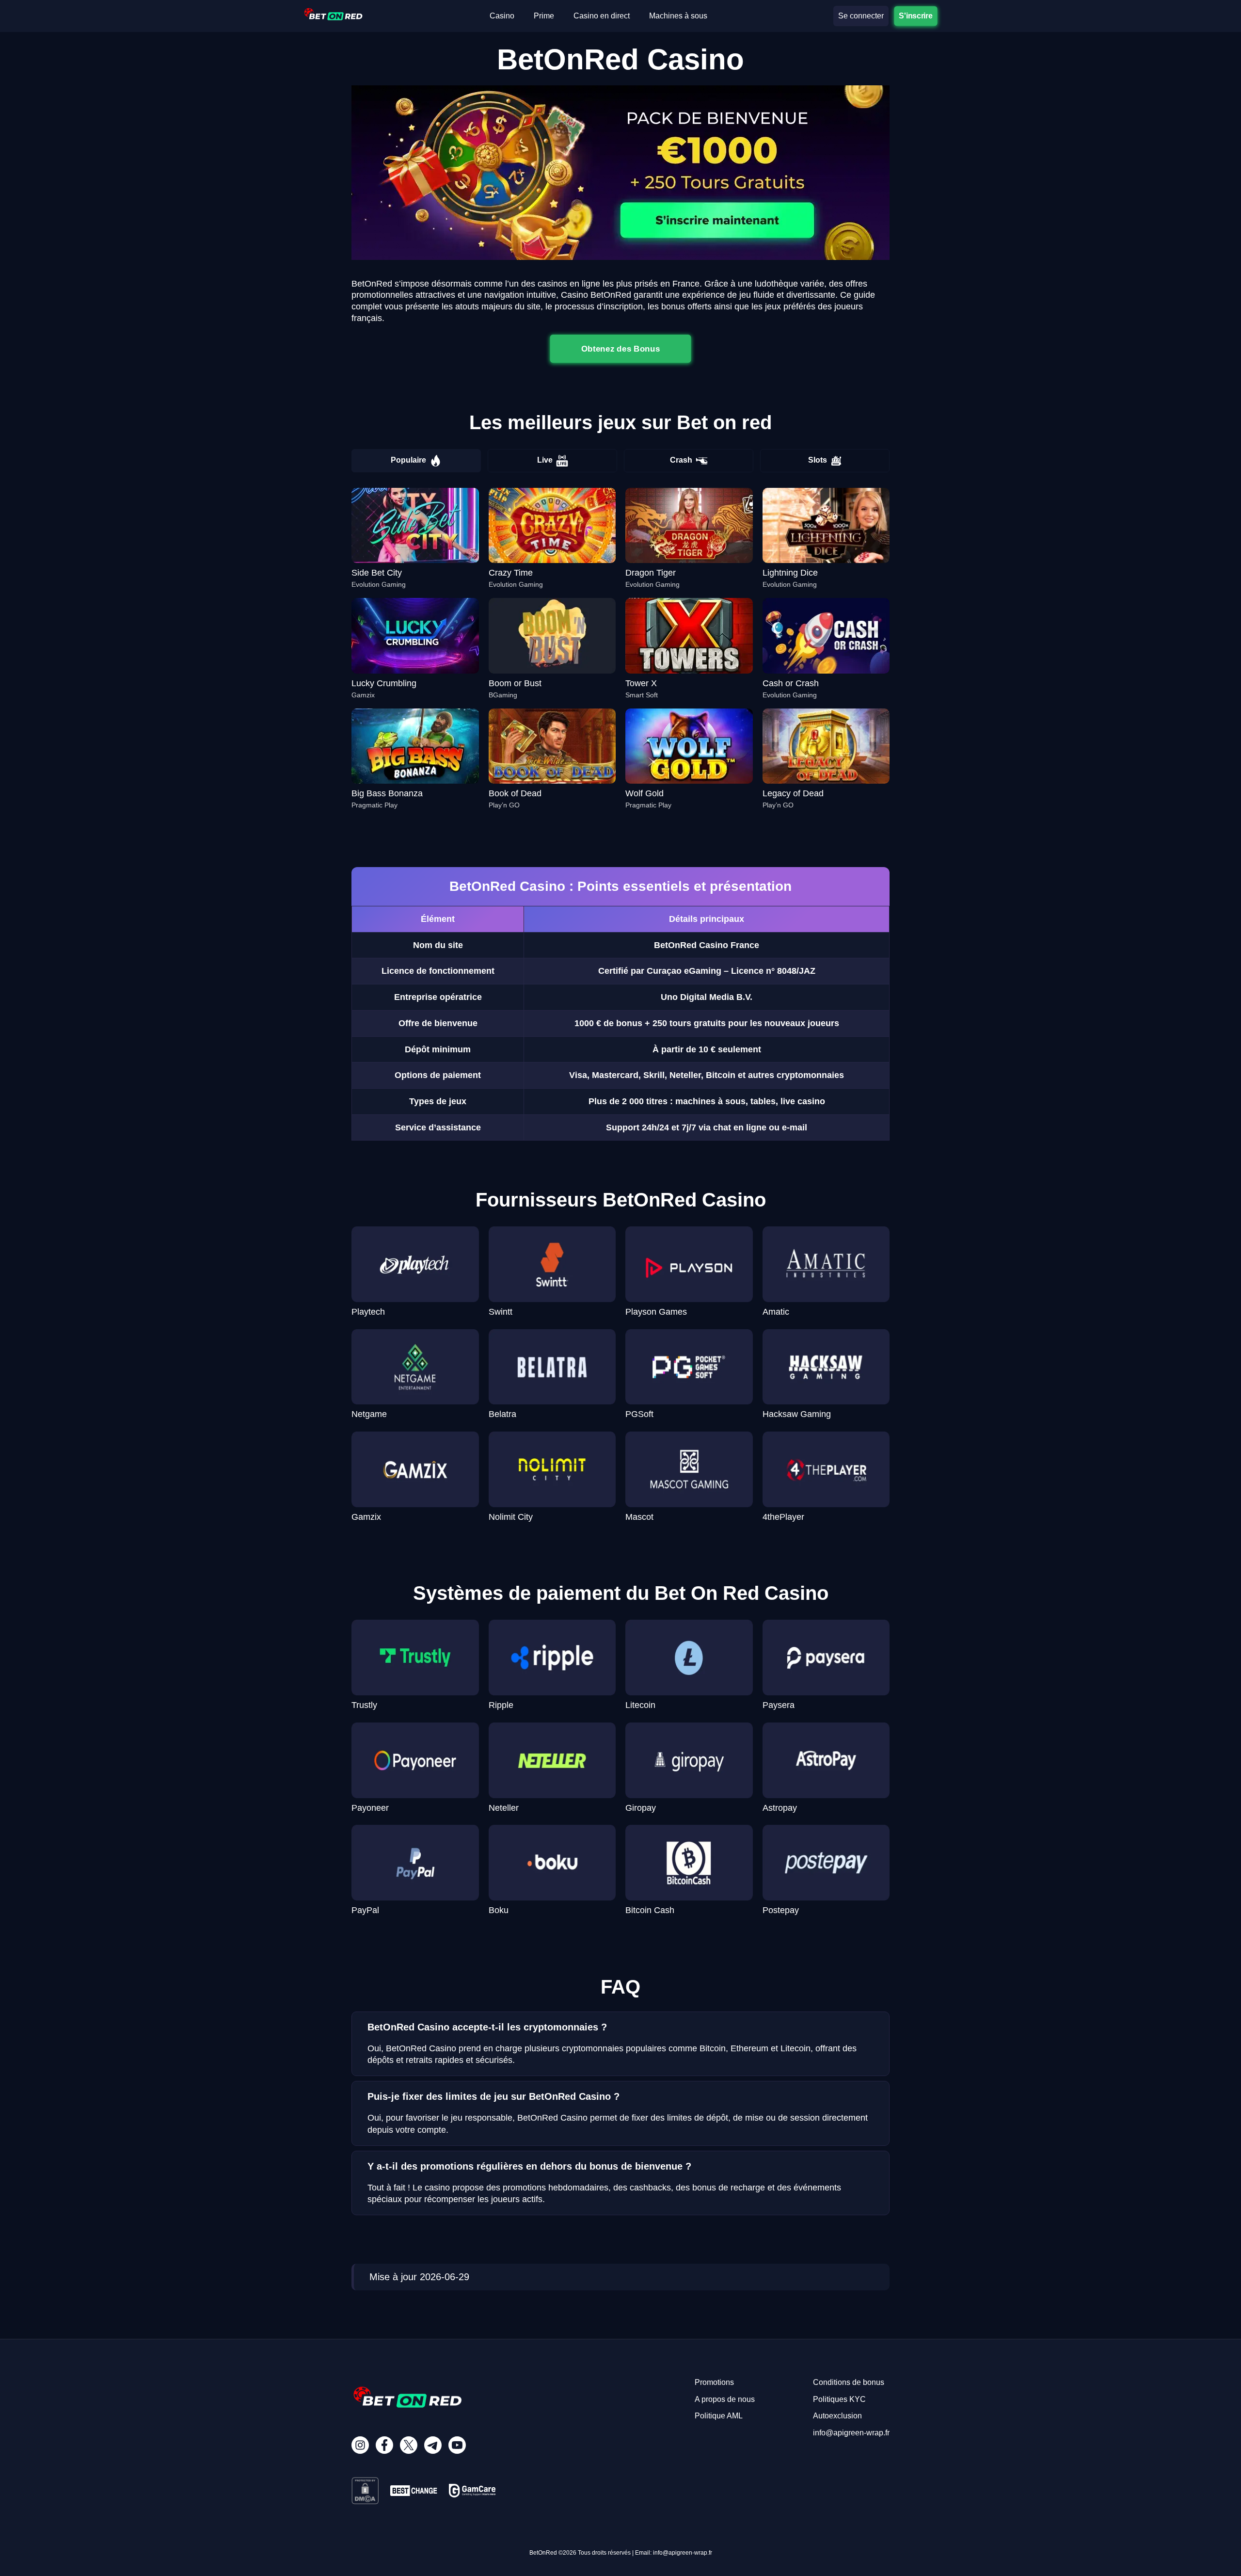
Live (545, 460)
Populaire (408, 460)
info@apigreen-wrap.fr (851, 2433)
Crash (681, 460)
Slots (818, 460)
